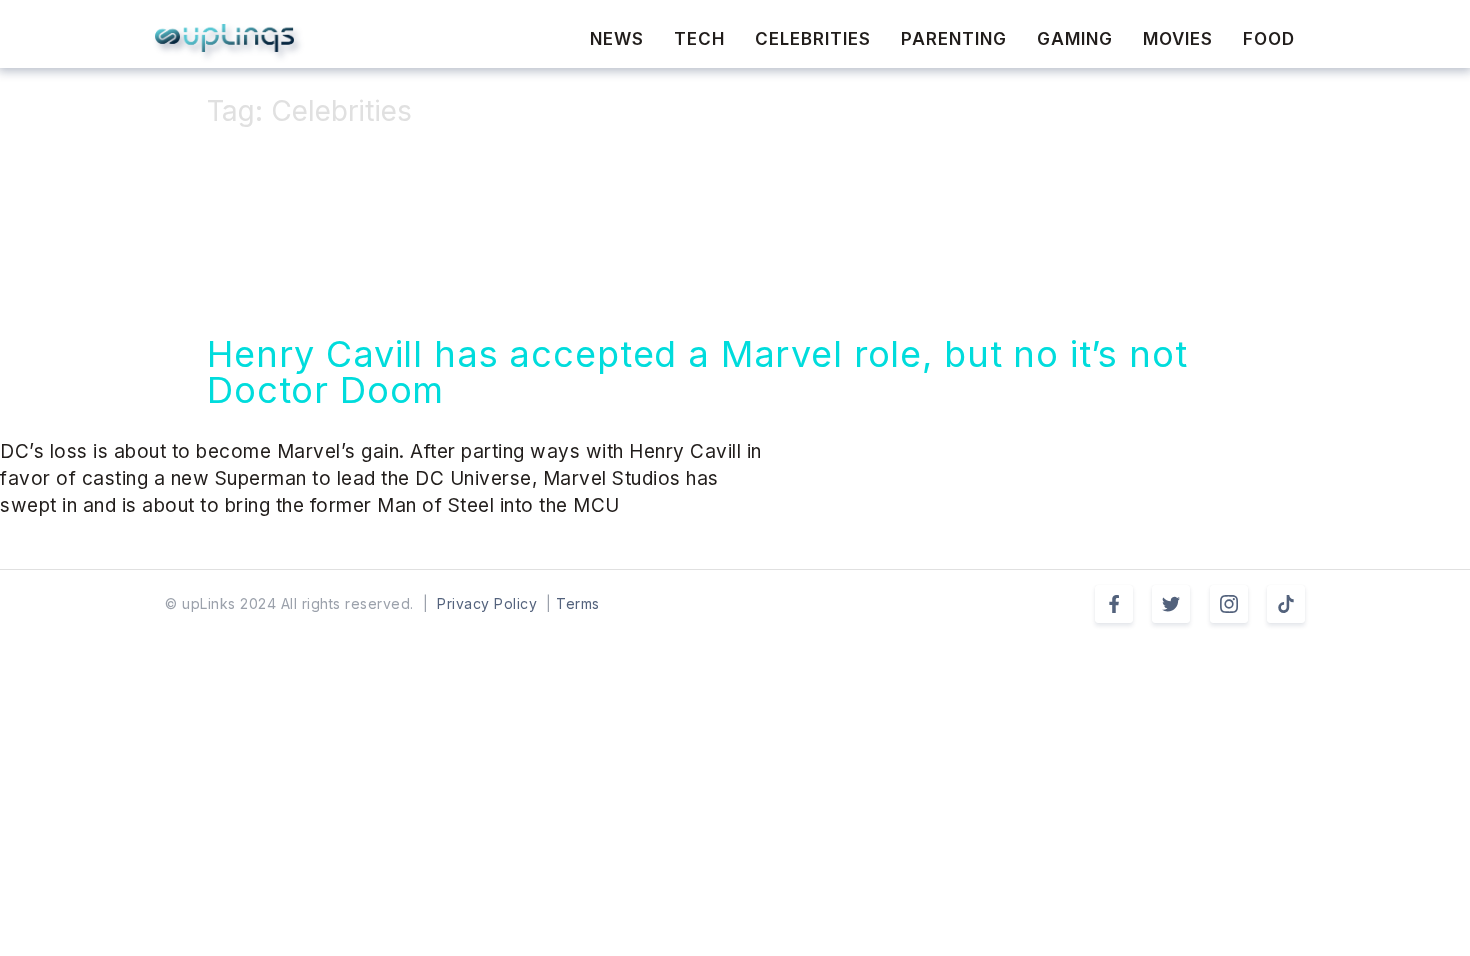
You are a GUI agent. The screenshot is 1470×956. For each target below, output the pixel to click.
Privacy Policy (487, 603)
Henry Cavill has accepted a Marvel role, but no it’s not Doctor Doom (697, 372)
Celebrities (813, 39)
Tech (699, 39)
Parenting (954, 39)
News (617, 39)
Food (1269, 39)
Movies (1178, 39)
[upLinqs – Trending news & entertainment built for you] (224, 38)
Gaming (1075, 39)
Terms (578, 603)
